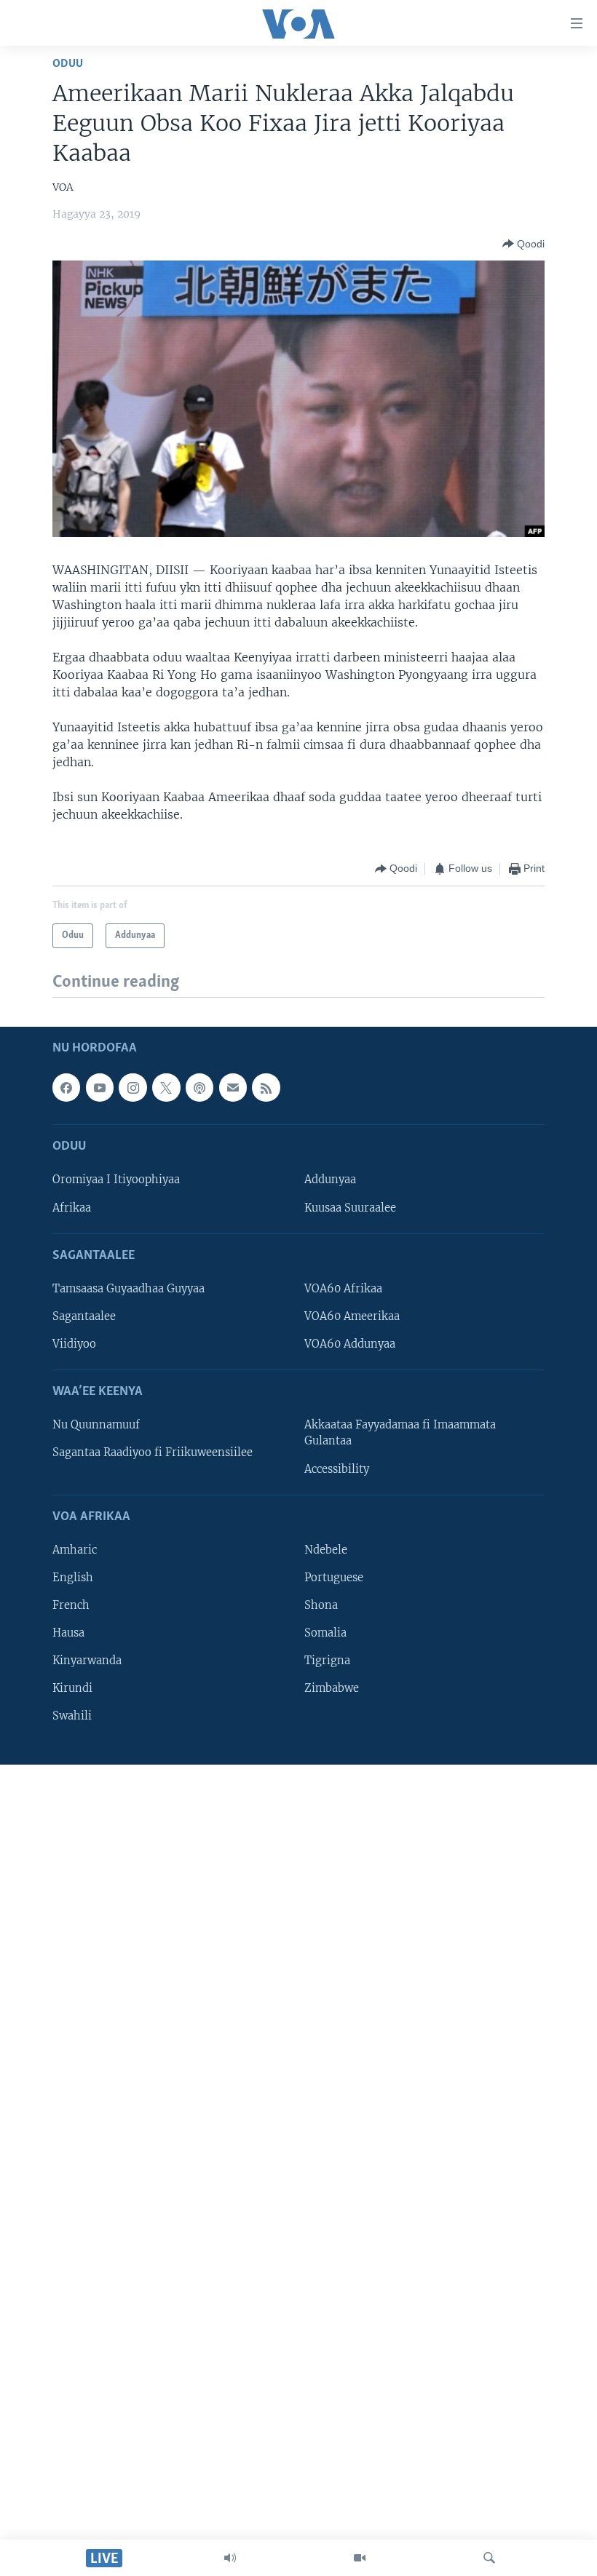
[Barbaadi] (489, 2558)
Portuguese (334, 1578)
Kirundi (72, 1688)
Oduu (68, 64)
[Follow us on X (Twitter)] (166, 1087)
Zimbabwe (332, 1688)
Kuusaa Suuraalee (350, 1207)
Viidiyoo (74, 1344)
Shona (321, 1605)
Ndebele (326, 1550)
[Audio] (230, 2558)
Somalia (325, 1633)
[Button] (523, 244)
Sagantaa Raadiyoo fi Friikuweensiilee (153, 1452)
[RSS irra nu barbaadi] (266, 1087)
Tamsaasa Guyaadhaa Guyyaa (129, 1289)
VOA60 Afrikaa (343, 1289)
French (71, 1605)
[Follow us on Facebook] (66, 1087)
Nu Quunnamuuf (96, 1425)
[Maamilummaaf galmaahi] (233, 1087)
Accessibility (337, 1468)
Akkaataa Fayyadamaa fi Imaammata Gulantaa (400, 1433)
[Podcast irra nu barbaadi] (199, 1087)
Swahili (72, 1716)
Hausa (68, 1633)
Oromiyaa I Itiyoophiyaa (116, 1180)
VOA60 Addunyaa (350, 1344)
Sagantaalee (84, 1316)
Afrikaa (72, 1207)
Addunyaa (330, 1180)
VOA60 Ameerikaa (352, 1316)
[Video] (360, 2558)
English (73, 1578)
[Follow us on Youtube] (100, 1087)
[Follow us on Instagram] (133, 1087)
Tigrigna (327, 1661)
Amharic (75, 1550)
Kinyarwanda (87, 1661)
